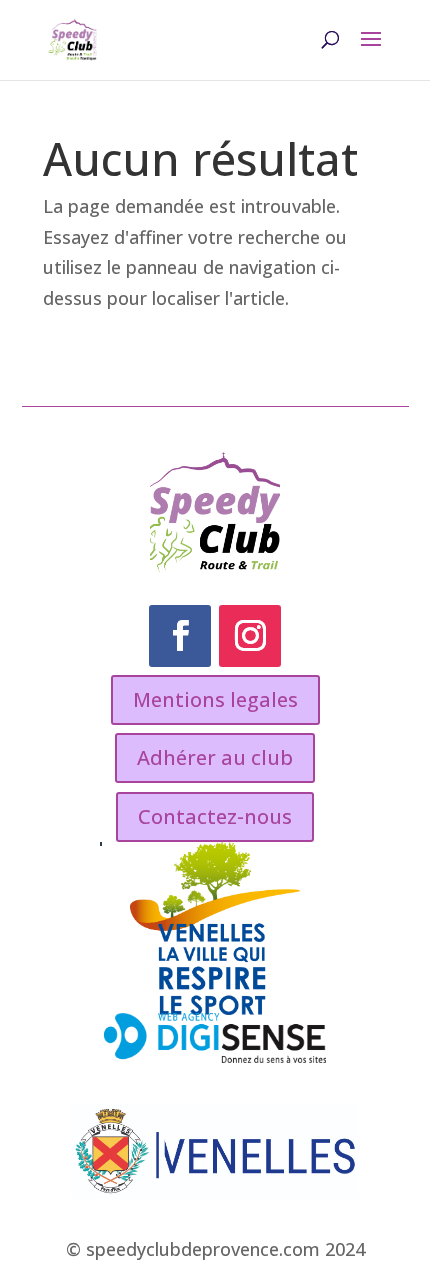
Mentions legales (215, 699)
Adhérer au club (215, 757)
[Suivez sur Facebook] (180, 636)
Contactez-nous (215, 816)
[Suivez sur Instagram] (250, 636)
